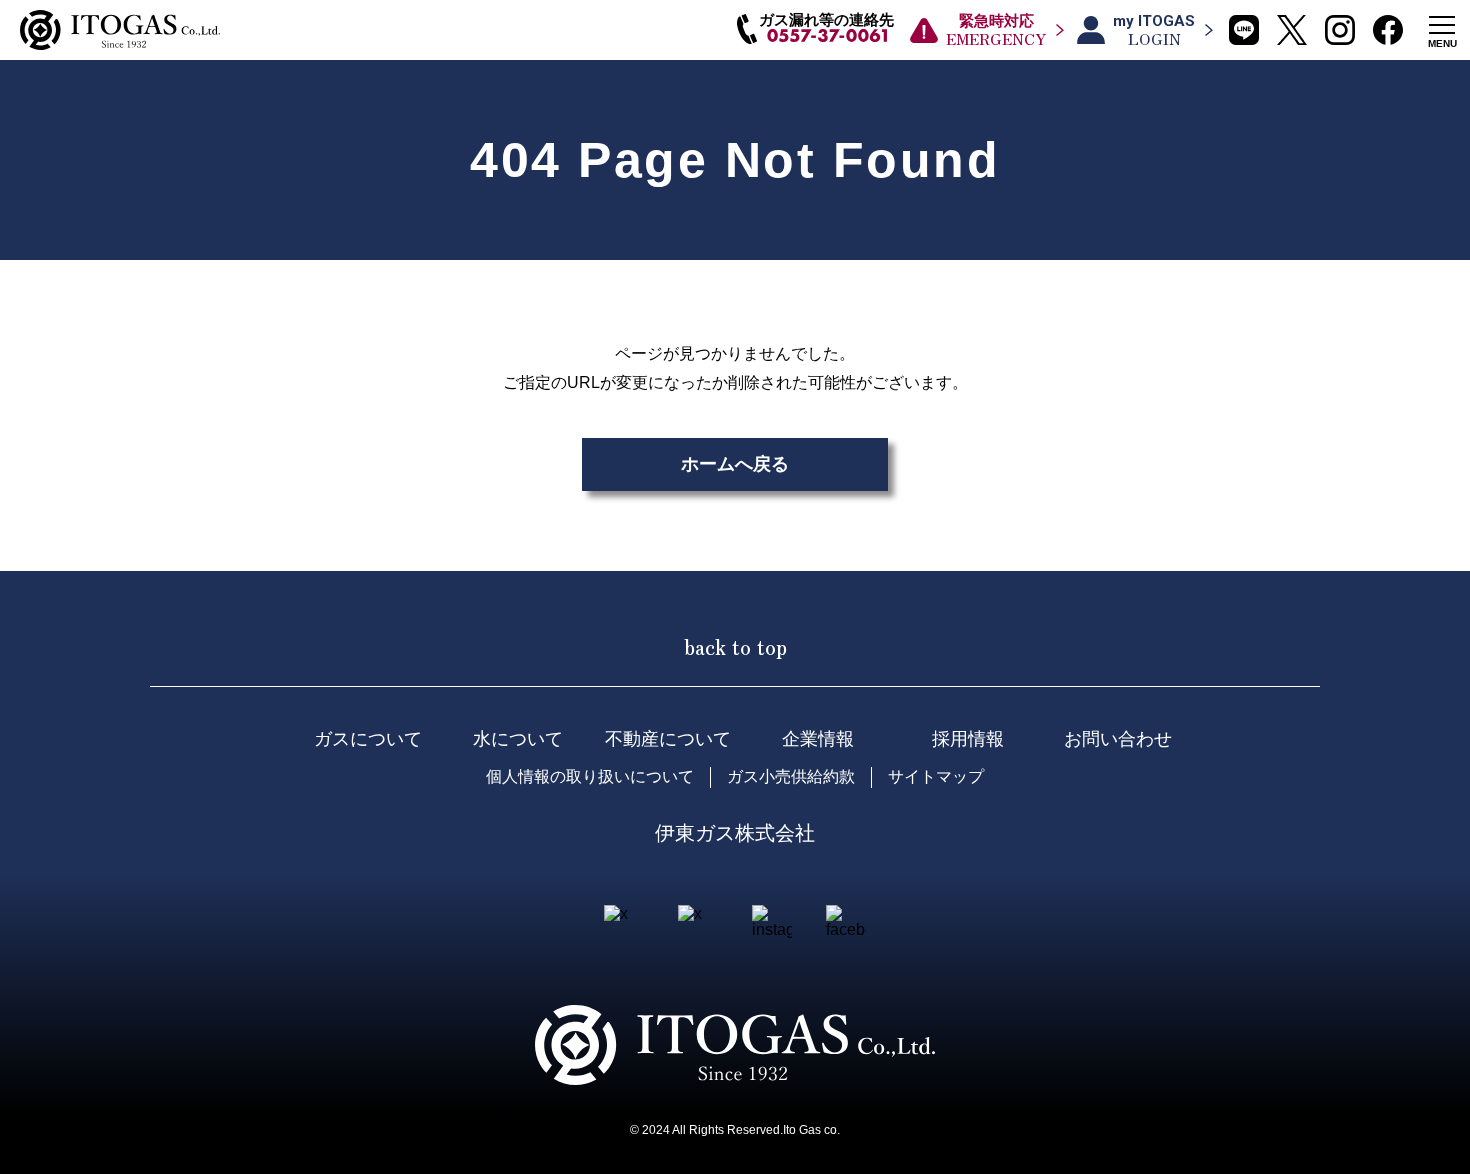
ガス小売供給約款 (791, 776)
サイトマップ (936, 776)
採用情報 (968, 739)
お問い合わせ (1118, 739)
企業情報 (818, 739)
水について (518, 739)
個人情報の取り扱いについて (590, 776)
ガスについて (368, 739)
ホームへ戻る (735, 464)
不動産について (668, 739)
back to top (735, 646)
